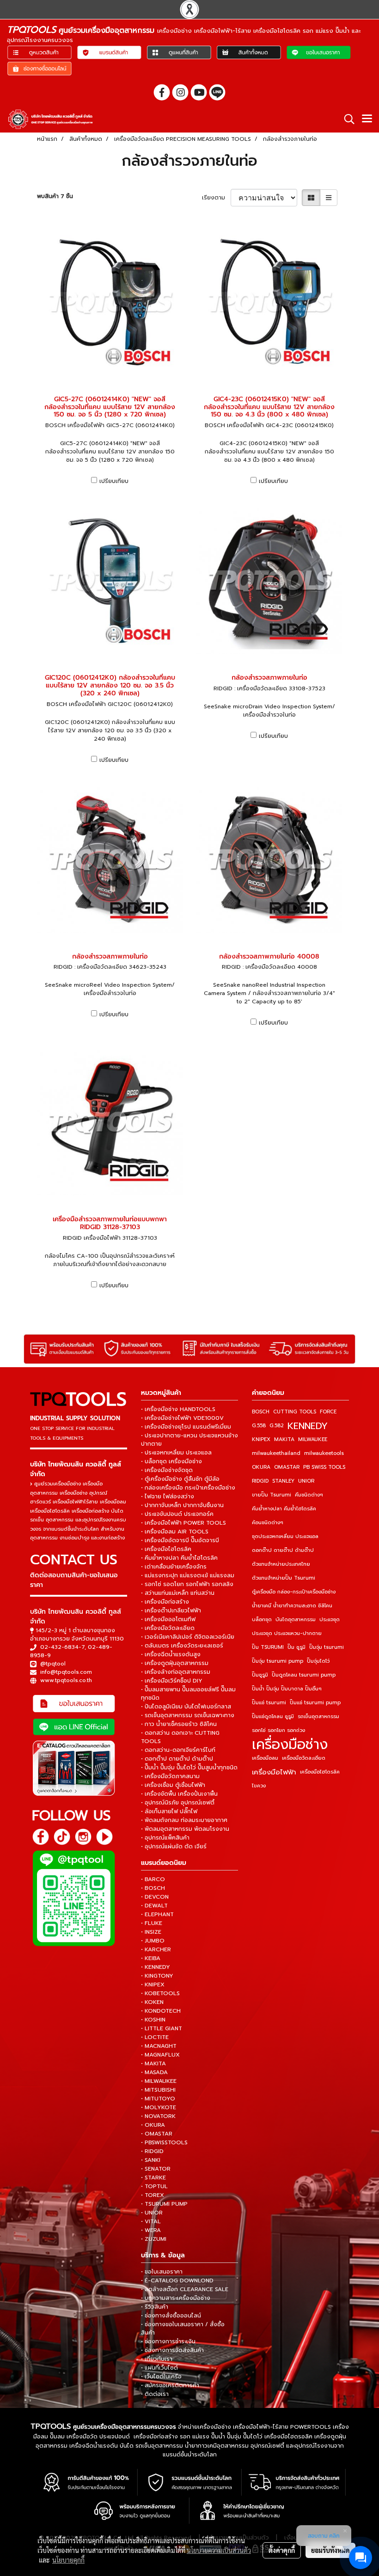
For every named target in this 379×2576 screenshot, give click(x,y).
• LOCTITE (155, 2037)
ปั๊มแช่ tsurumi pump (315, 1703)
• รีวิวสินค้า (155, 2307)
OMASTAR (287, 1467)
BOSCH (261, 1412)
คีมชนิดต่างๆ (309, 1495)
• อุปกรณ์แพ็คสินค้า (165, 1838)
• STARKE (153, 2178)
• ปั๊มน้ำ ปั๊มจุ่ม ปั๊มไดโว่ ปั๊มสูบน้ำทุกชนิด (189, 1768)
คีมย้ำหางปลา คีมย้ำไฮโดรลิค (284, 1509)
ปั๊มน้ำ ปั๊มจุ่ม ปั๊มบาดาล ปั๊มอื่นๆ (287, 1689)
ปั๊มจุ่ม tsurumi (327, 1647)
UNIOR (306, 1481)
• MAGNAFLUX (160, 2055)
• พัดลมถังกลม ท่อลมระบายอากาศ (184, 1820)
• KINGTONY (157, 1976)
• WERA (151, 2230)
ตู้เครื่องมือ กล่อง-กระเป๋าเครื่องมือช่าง (294, 1592)
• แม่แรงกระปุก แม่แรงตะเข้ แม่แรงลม (188, 1575)
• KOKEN (152, 2002)
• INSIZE (151, 1932)
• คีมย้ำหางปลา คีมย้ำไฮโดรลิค (179, 1558)
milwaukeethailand (276, 1453)
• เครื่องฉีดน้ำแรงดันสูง (171, 1654)
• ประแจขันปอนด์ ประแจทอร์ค (177, 1514)
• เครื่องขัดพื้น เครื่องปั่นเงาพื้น (179, 1794)
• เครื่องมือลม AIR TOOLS (175, 1532)
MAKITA (284, 1439)
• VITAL (151, 2221)
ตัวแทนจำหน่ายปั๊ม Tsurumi (284, 1578)
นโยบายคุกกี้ (68, 2560)
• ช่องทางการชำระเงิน (168, 2341)
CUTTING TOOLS (295, 1412)
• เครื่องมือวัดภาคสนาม (170, 1776)
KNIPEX (261, 1439)
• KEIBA (151, 1958)
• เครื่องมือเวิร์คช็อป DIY (172, 1681)
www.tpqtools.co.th (66, 1680)
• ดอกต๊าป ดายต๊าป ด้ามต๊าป (177, 1759)
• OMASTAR (157, 2134)
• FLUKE (152, 1923)
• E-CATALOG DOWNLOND (177, 2280)
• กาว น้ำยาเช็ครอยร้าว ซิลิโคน (179, 1724)
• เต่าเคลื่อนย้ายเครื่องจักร (174, 1567)
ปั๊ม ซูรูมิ (296, 1647)
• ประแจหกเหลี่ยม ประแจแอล (176, 1453)
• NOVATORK (158, 2116)
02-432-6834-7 (62, 1647)
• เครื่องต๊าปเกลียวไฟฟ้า (171, 1611)
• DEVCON (155, 1897)
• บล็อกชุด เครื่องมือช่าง (171, 1461)
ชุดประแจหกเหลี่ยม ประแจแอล (285, 1536)
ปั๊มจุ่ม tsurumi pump (278, 1661)
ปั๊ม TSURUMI (268, 1647)
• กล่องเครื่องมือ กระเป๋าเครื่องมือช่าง (188, 1488)
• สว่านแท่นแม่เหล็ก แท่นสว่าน (178, 1593)
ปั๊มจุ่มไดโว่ (318, 1661)
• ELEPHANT (157, 1914)
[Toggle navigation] (367, 119)
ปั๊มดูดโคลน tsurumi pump (304, 1675)
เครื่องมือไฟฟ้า (274, 1772)
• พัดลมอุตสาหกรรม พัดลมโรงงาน (185, 1829)
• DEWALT (154, 1906)
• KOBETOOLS (160, 1993)
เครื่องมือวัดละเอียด (304, 1758)
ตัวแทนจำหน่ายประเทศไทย (281, 1564)
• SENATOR (156, 2169)
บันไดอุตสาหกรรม (296, 1620)
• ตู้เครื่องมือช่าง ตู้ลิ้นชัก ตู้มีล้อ (180, 1479)
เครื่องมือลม (265, 1758)
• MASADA (154, 2072)
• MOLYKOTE (159, 2107)
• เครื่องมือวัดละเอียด (168, 1628)
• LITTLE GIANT (162, 2028)
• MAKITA (153, 2063)
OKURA (261, 1467)
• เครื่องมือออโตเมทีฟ (168, 1619)
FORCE (328, 1412)
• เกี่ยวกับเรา (157, 2359)
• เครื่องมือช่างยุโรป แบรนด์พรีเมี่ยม (186, 1427)
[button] (346, 119)
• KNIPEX (153, 1985)
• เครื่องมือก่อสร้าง (165, 1602)
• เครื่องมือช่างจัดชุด (167, 1470)
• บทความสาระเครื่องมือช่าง (176, 2298)
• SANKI (151, 2160)
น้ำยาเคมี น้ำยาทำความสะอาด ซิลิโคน (292, 1606)
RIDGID (260, 1481)
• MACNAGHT (159, 2046)
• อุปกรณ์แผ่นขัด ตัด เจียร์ (174, 1846)
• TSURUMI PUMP (164, 2204)
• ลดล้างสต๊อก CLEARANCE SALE (185, 2289)
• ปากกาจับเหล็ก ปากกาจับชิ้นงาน (182, 1505)
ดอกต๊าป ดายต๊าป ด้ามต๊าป (283, 1550)
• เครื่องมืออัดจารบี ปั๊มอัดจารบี (180, 1540)
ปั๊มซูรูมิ (260, 1675)
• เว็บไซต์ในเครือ (161, 2377)
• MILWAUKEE (159, 2081)
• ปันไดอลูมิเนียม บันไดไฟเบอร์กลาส (186, 1707)
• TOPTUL (154, 2186)
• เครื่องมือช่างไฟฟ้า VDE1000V (182, 1418)
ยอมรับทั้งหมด (330, 2550)
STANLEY (283, 1481)
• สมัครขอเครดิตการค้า (170, 2385)
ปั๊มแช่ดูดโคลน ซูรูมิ (273, 1716)
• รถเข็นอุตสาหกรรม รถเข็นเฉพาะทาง (188, 1715)
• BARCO (153, 1879)
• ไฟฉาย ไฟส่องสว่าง (168, 1496)
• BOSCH (153, 1888)
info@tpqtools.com (66, 1672)
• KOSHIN (153, 2020)
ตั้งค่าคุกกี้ (282, 2550)
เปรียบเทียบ (114, 481)
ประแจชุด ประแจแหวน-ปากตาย (287, 1633)
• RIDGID (152, 2151)
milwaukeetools (324, 1453)
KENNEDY (308, 1426)
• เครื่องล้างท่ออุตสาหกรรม (176, 1672)
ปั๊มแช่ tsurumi (269, 1703)
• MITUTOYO (158, 2099)
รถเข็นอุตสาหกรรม (318, 1716)
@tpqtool (53, 1664)
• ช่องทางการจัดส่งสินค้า (172, 2350)
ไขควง (259, 1786)
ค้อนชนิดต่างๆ (268, 1523)
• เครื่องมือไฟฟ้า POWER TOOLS (183, 1523)
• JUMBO (153, 1941)
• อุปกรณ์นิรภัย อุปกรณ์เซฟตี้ (178, 1803)
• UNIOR (152, 2213)
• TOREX (153, 2195)
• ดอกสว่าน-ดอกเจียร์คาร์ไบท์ (178, 1750)
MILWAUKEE (313, 1439)
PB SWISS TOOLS (324, 1467)
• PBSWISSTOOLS (164, 2142)
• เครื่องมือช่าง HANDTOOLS (178, 1409)
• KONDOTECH (161, 2011)
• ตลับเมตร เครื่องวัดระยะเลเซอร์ (182, 1646)
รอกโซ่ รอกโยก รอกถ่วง (278, 1730)
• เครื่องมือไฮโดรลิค (166, 1549)
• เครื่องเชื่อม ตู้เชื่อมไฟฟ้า (173, 1785)
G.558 (259, 1426)
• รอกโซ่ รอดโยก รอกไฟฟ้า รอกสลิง (187, 1584)
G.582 (277, 1426)
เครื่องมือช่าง (290, 1744)
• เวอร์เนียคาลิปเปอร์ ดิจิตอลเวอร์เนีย (188, 1637)
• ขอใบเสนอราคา (162, 2272)
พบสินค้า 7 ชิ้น (55, 196)
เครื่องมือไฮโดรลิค (320, 1772)
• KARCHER (156, 1949)
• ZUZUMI (154, 2239)
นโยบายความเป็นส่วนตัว (219, 2550)
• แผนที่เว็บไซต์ (159, 2368)
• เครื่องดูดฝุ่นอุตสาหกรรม (175, 1663)
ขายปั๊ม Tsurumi (272, 1495)
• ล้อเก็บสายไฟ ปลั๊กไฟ (169, 1811)
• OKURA (153, 2125)
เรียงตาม (216, 198)
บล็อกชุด (262, 1620)
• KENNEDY (156, 1967)
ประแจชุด (330, 1620)
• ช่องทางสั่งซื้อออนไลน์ (171, 2316)
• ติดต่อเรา (155, 2394)
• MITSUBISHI (158, 2090)
